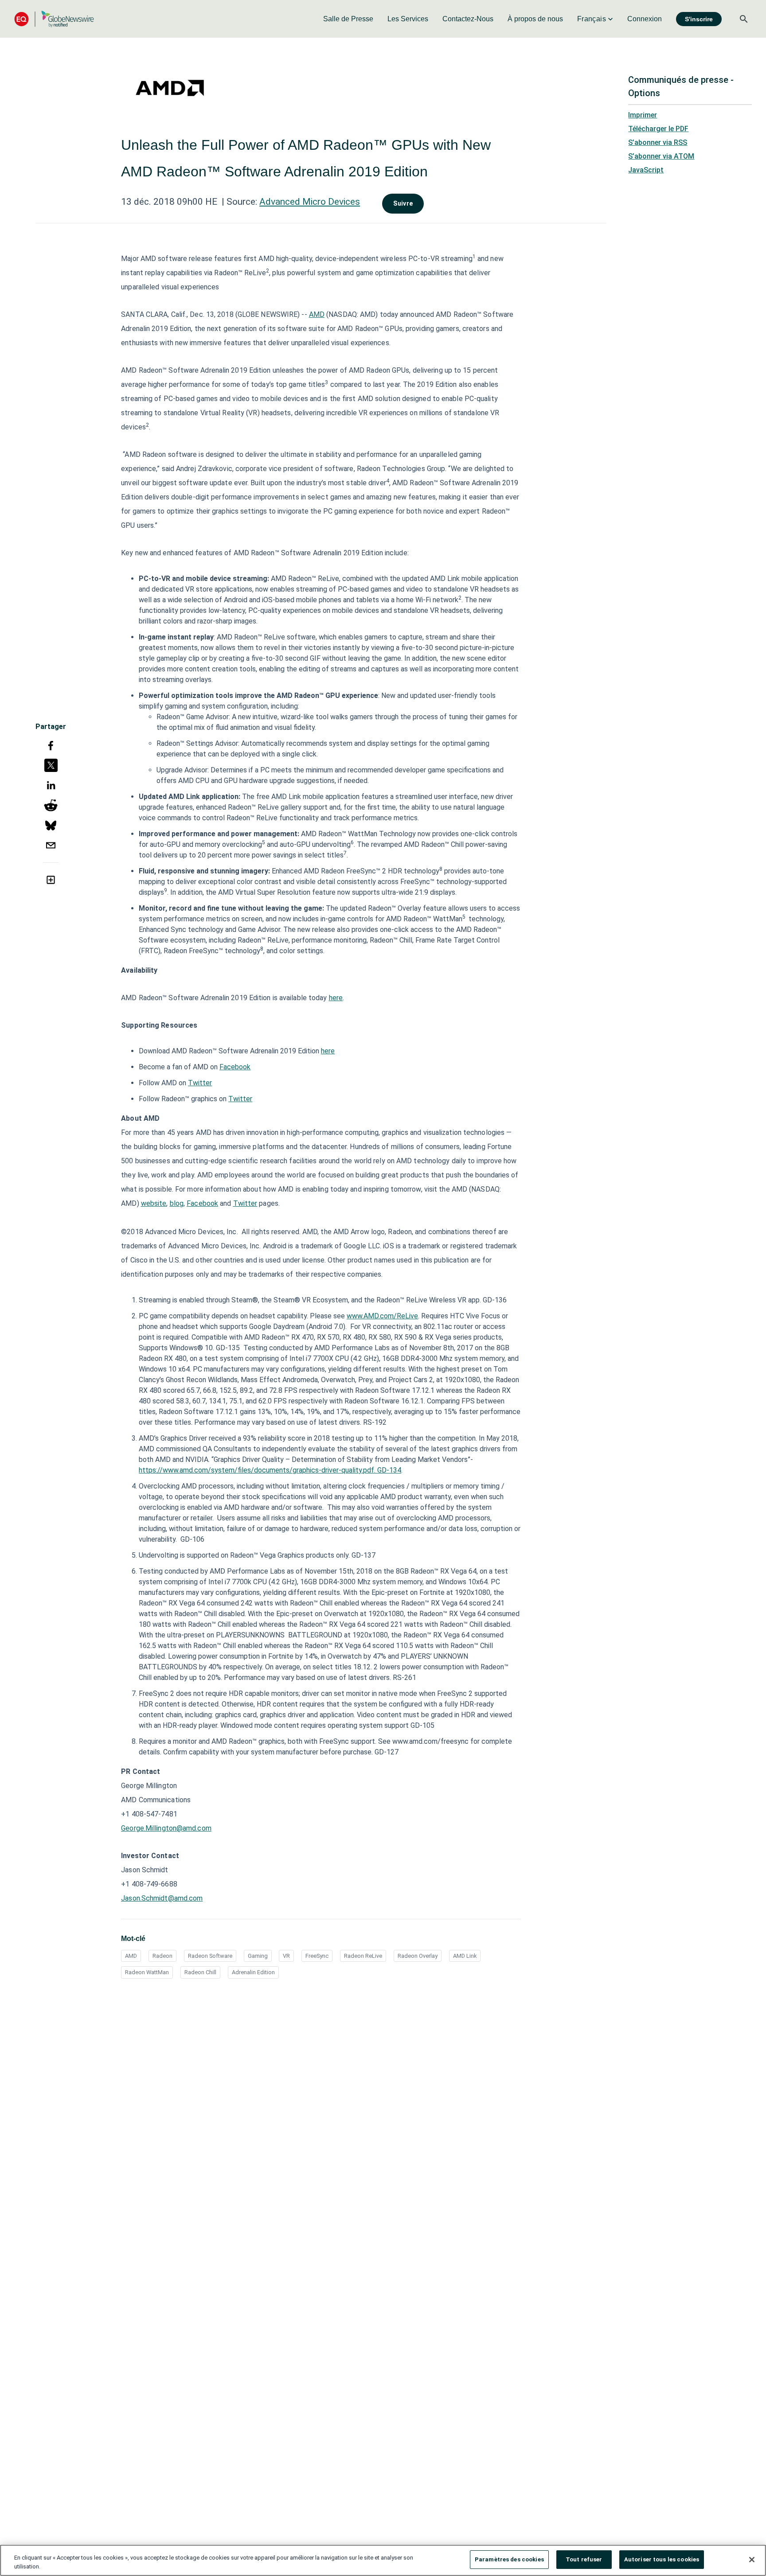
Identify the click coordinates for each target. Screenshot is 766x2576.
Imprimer (643, 115)
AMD (131, 1956)
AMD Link (465, 1956)
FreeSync (317, 1956)
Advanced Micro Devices (310, 202)
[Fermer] (752, 2560)
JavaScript (646, 170)
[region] (383, 2560)
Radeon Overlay (418, 1956)
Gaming (258, 1956)
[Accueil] (54, 19)
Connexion (645, 19)
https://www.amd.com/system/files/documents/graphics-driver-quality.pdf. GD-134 (270, 1470)
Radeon (162, 1956)
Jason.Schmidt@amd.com (162, 1898)
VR (286, 1956)
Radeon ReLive (363, 1956)
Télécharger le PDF (658, 129)
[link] (348, 19)
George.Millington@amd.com (166, 1828)
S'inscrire (699, 19)
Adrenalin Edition (253, 1972)
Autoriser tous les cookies (662, 2559)
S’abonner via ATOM (661, 156)
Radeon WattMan (147, 1972)
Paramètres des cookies (509, 2559)
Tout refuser (584, 2559)
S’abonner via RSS (658, 142)
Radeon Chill (200, 1972)
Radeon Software (210, 1956)
